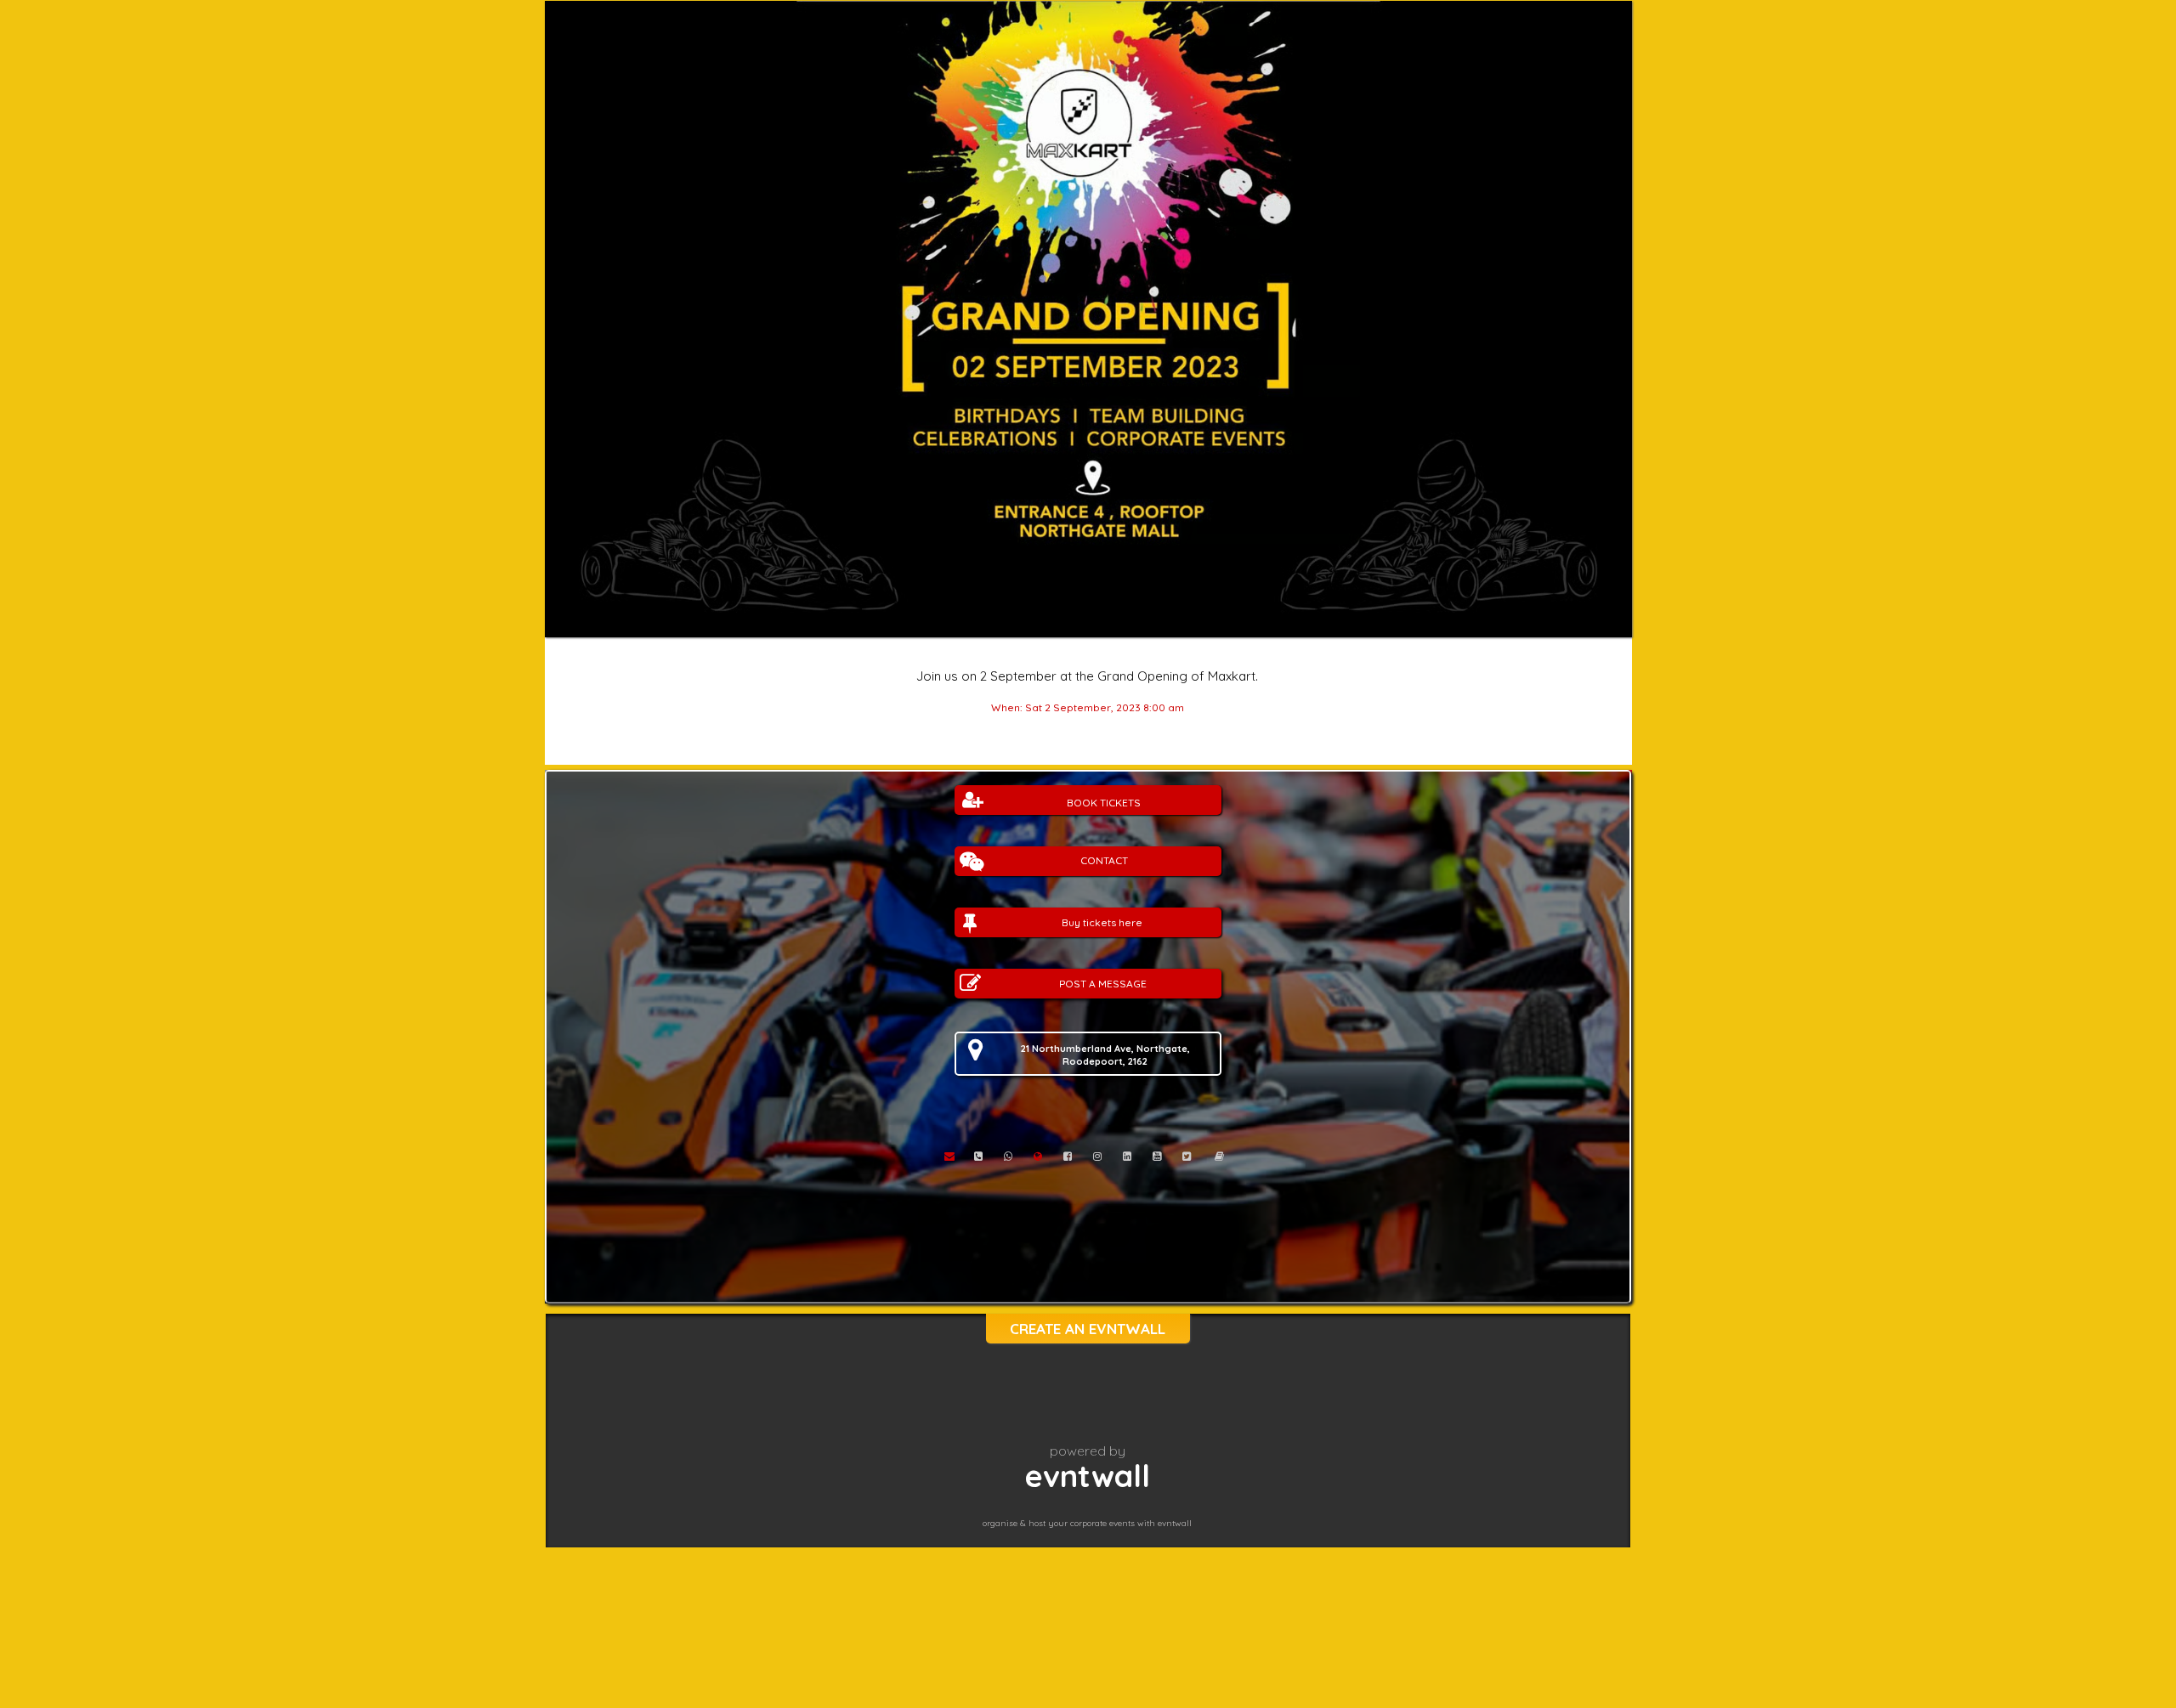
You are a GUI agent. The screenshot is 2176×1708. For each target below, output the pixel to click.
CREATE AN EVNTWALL (1088, 1329)
